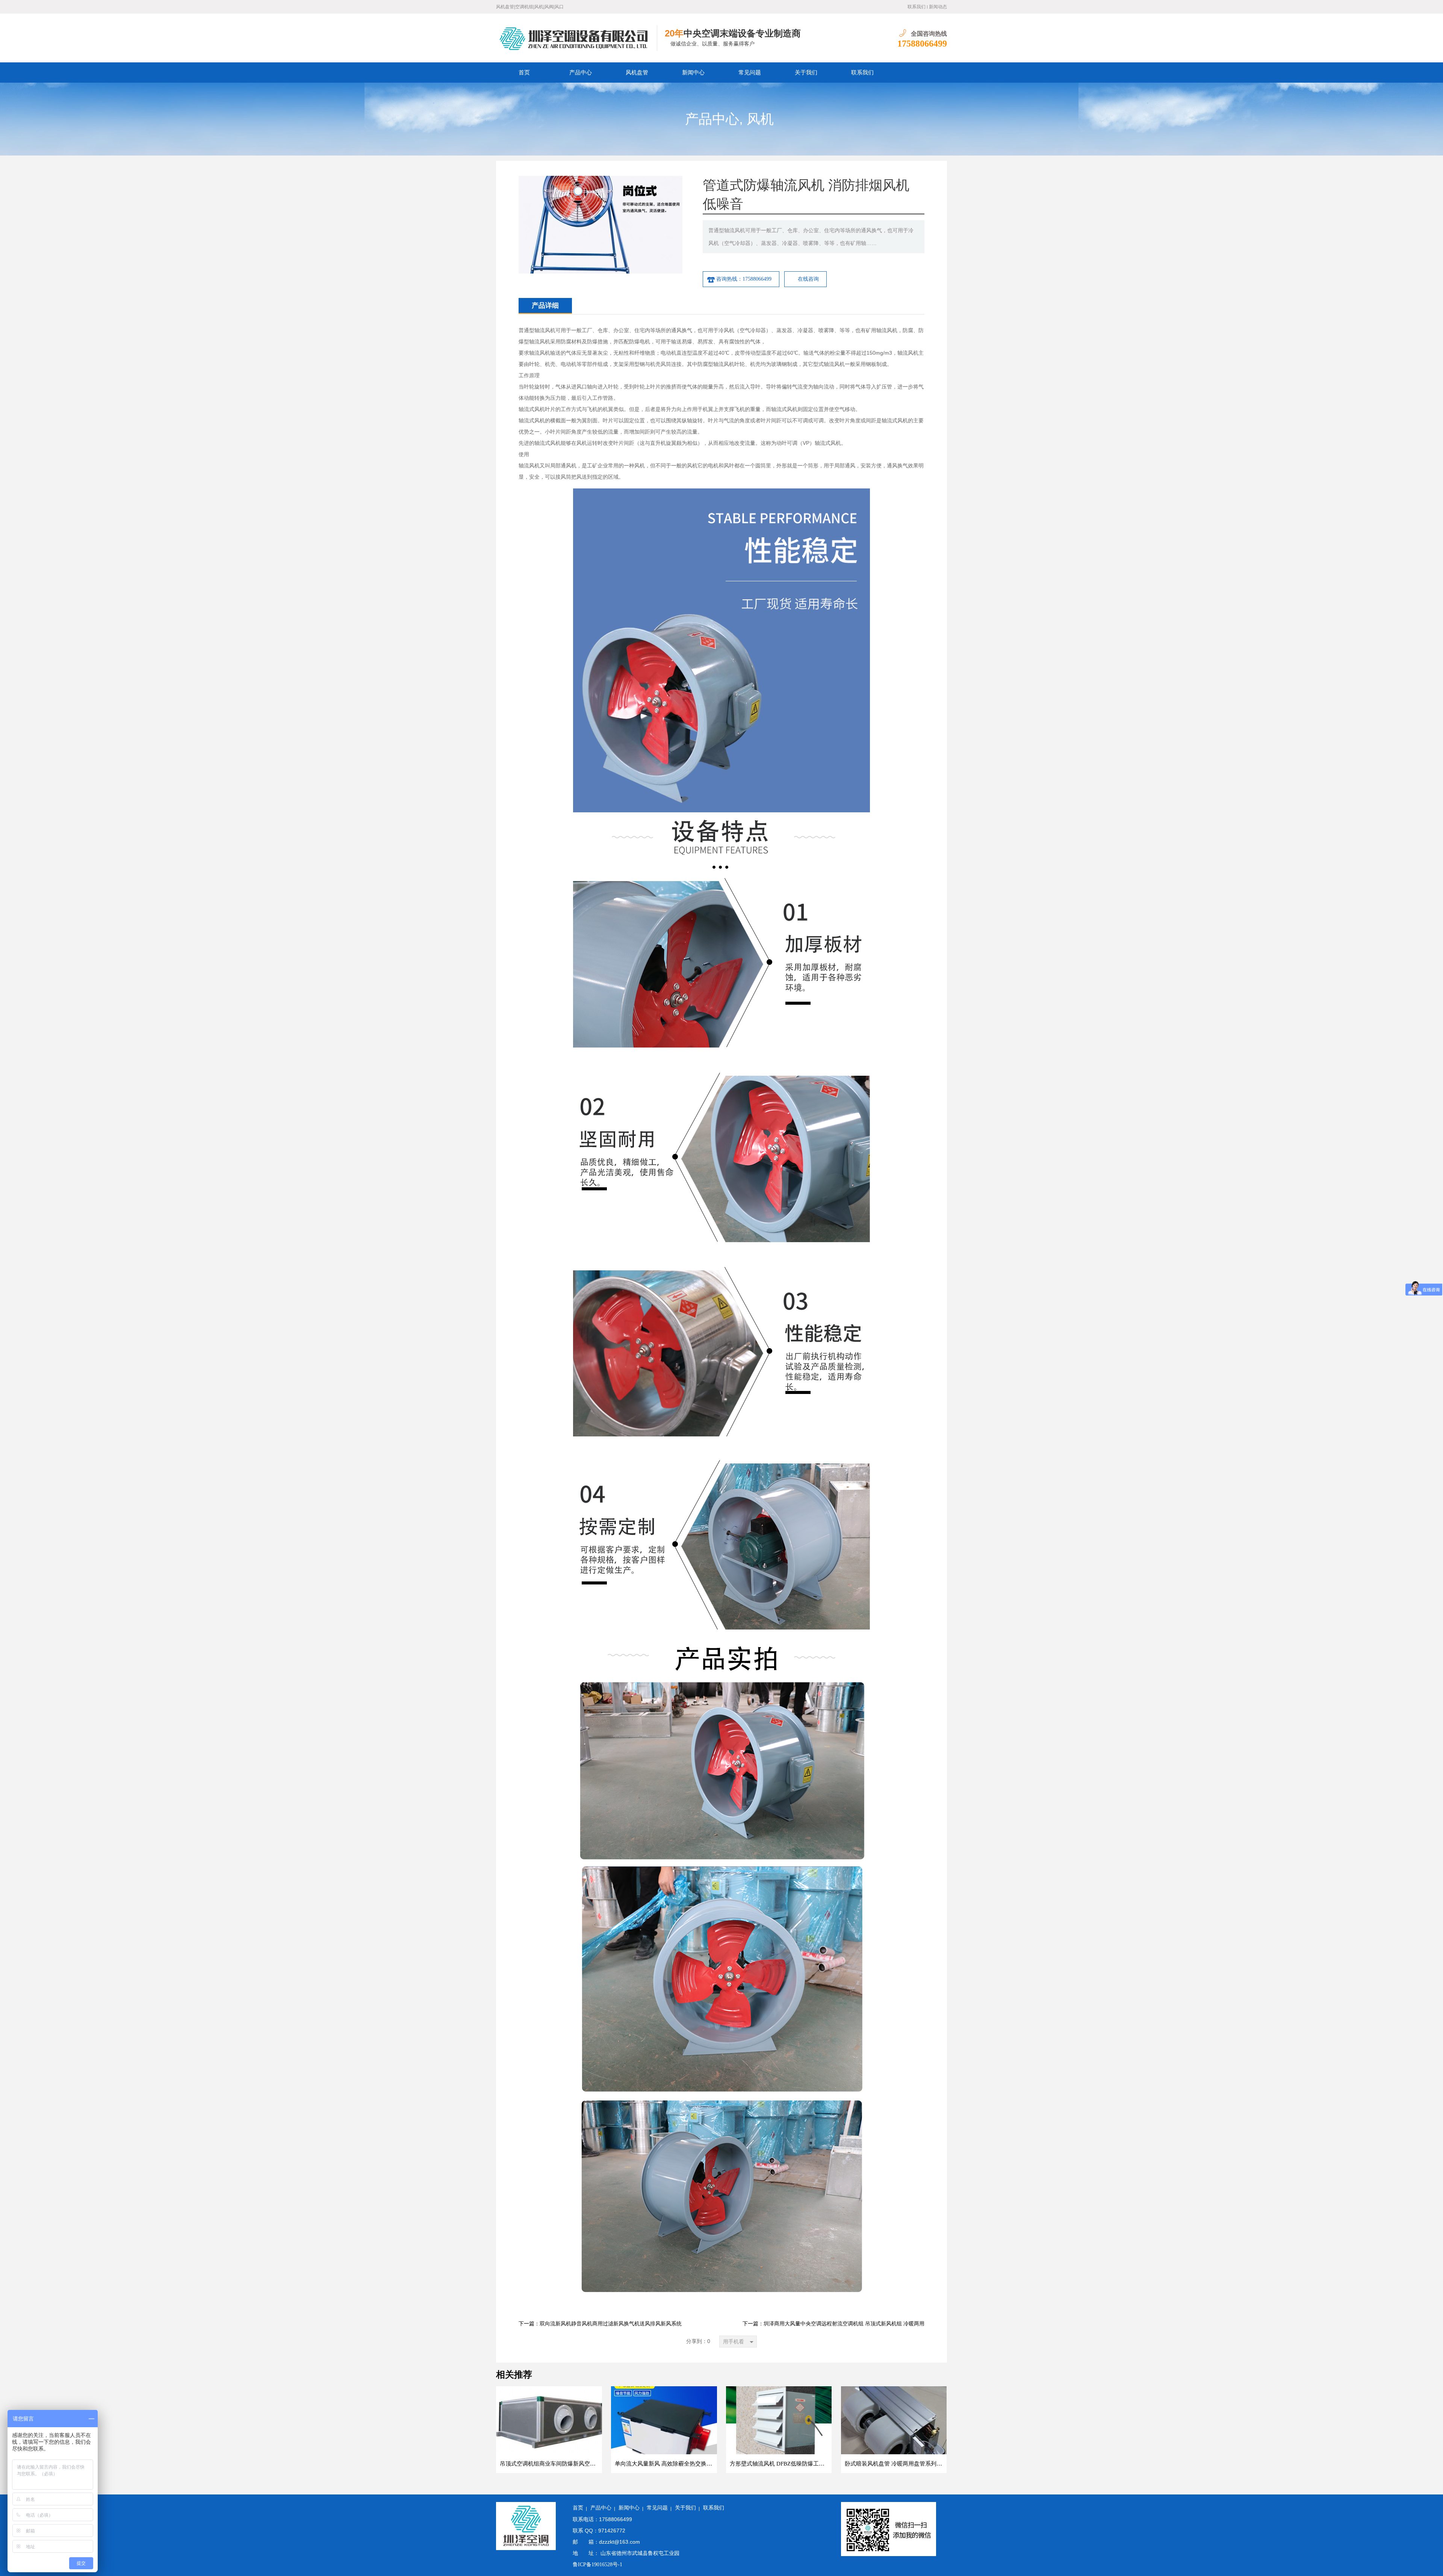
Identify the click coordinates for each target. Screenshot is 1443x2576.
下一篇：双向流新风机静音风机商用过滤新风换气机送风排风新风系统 (600, 2324)
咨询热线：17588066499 (744, 279)
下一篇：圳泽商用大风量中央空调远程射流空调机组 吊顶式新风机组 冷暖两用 (833, 2324)
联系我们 (917, 7)
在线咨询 (808, 279)
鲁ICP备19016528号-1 (597, 2565)
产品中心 (581, 73)
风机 (760, 119)
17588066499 (922, 44)
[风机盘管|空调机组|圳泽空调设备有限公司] (577, 38)
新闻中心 (693, 73)
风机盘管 (637, 73)
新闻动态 (938, 7)
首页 (524, 73)
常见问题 (750, 73)
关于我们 (806, 73)
